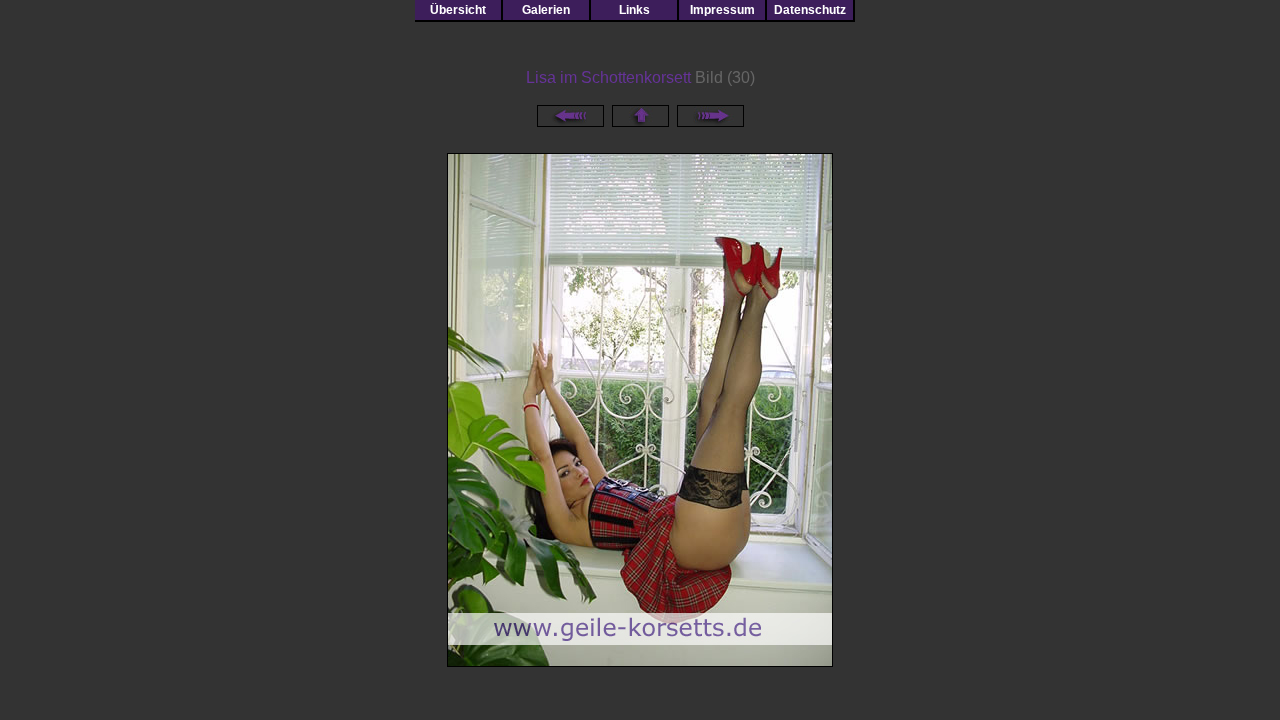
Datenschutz (810, 10)
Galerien (546, 10)
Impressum (722, 10)
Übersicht (458, 10)
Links (634, 10)
